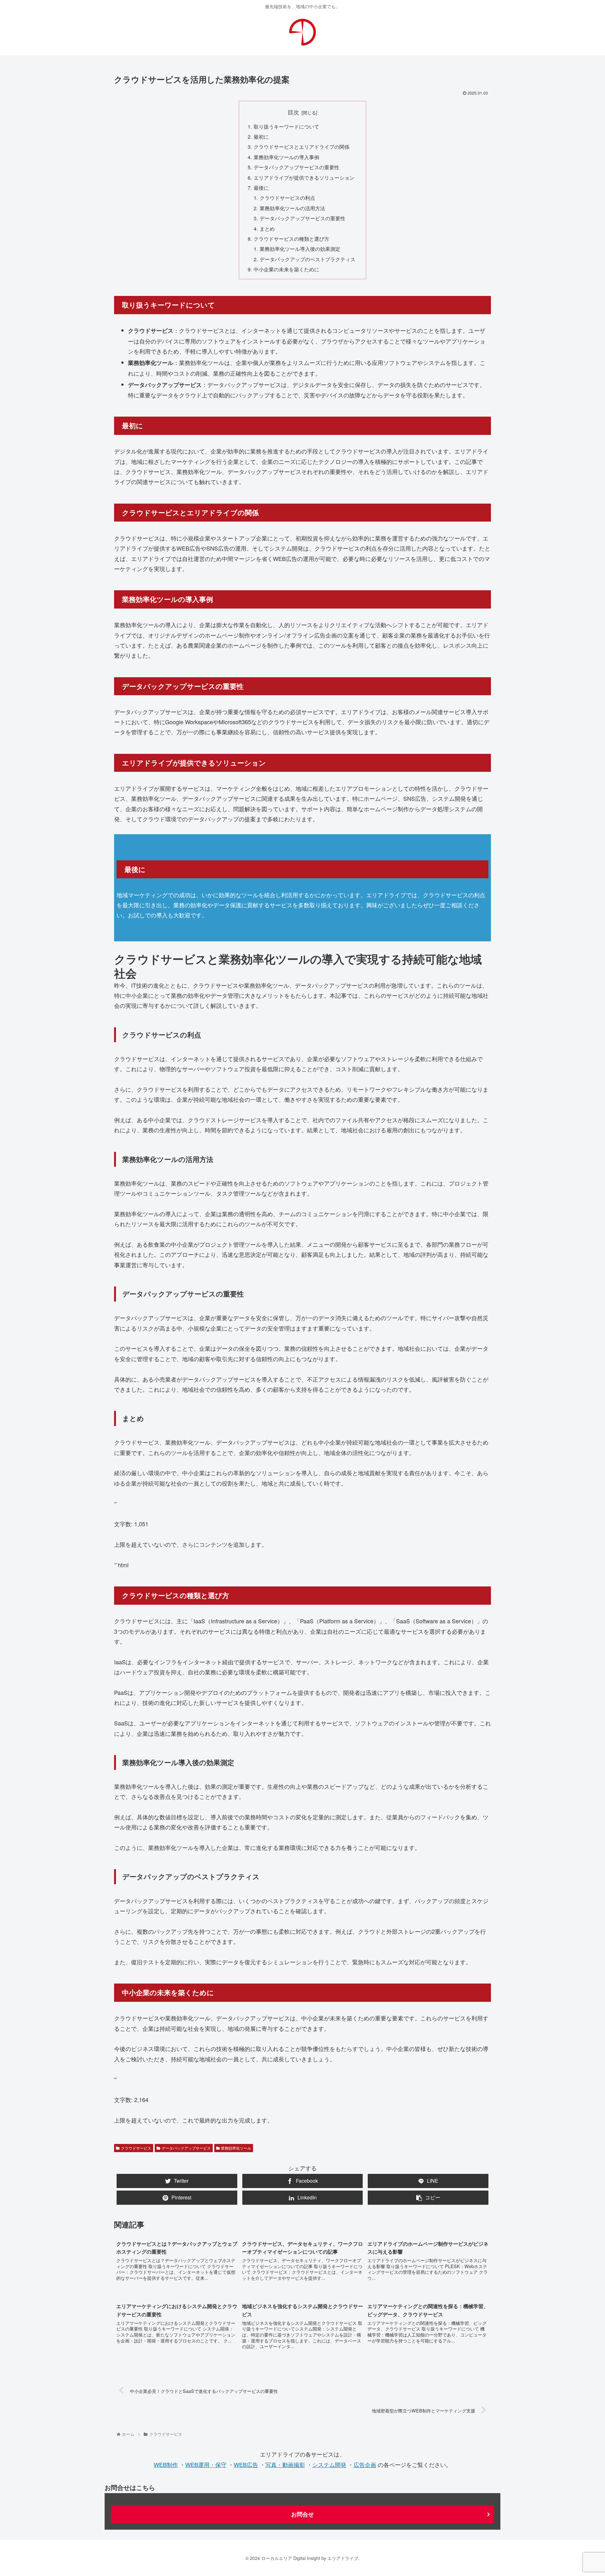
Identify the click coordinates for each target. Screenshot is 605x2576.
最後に (261, 188)
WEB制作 (166, 2464)
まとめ (267, 228)
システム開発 (329, 2464)
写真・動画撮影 (285, 2464)
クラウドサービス (136, 2148)
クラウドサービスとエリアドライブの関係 (302, 147)
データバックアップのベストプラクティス (308, 259)
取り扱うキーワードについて (286, 126)
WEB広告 (246, 2464)
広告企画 (365, 2464)
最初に (261, 136)
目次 (293, 112)
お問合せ (302, 2514)
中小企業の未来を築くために (286, 269)
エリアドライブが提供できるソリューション (304, 177)
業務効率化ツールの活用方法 (292, 208)
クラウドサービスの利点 (287, 198)
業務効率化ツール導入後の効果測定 (300, 249)
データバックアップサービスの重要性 (297, 167)
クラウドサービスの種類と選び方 (291, 239)
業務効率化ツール (236, 2148)
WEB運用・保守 (206, 2464)
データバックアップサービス (186, 2148)
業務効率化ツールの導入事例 (286, 157)
